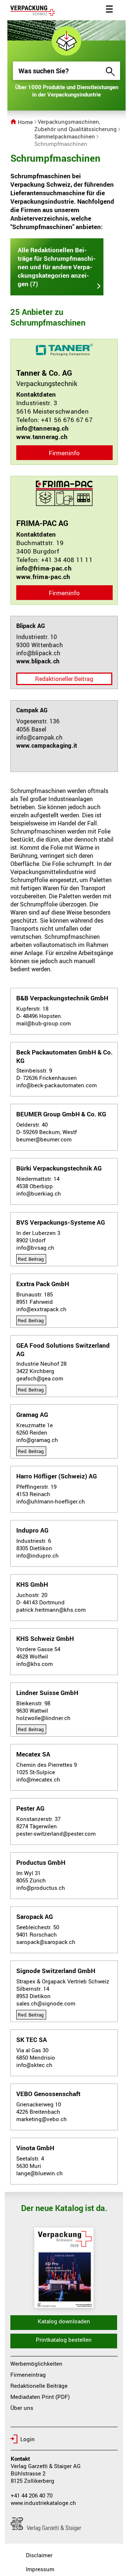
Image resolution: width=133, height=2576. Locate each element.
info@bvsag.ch (35, 1247)
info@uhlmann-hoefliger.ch (51, 1501)
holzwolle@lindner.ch (43, 1718)
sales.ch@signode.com (46, 2003)
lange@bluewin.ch (40, 2173)
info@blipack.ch (38, 653)
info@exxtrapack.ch (41, 1309)
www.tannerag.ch (42, 437)
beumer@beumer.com (44, 1139)
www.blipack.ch (38, 661)
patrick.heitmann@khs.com (51, 1610)
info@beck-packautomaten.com (57, 1085)
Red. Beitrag (31, 1259)
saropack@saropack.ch (46, 1942)
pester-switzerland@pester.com (56, 1833)
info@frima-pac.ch (44, 568)
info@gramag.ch (37, 1440)
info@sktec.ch (34, 2065)
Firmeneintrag (28, 2375)
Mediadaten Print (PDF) (40, 2397)
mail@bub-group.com (44, 1023)
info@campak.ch (40, 737)
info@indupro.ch (37, 1555)
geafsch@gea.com (40, 1378)
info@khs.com (35, 1664)
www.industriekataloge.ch (43, 2503)
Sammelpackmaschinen (65, 136)
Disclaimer (39, 2555)
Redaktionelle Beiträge (39, 2386)
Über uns (22, 2408)
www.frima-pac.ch (43, 577)
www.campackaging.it (47, 745)
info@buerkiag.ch (39, 1193)
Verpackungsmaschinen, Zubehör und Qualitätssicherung (76, 125)
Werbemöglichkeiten (36, 2363)
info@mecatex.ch (38, 1779)
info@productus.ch (41, 1888)
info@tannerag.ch (43, 428)
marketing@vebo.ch (42, 2119)
